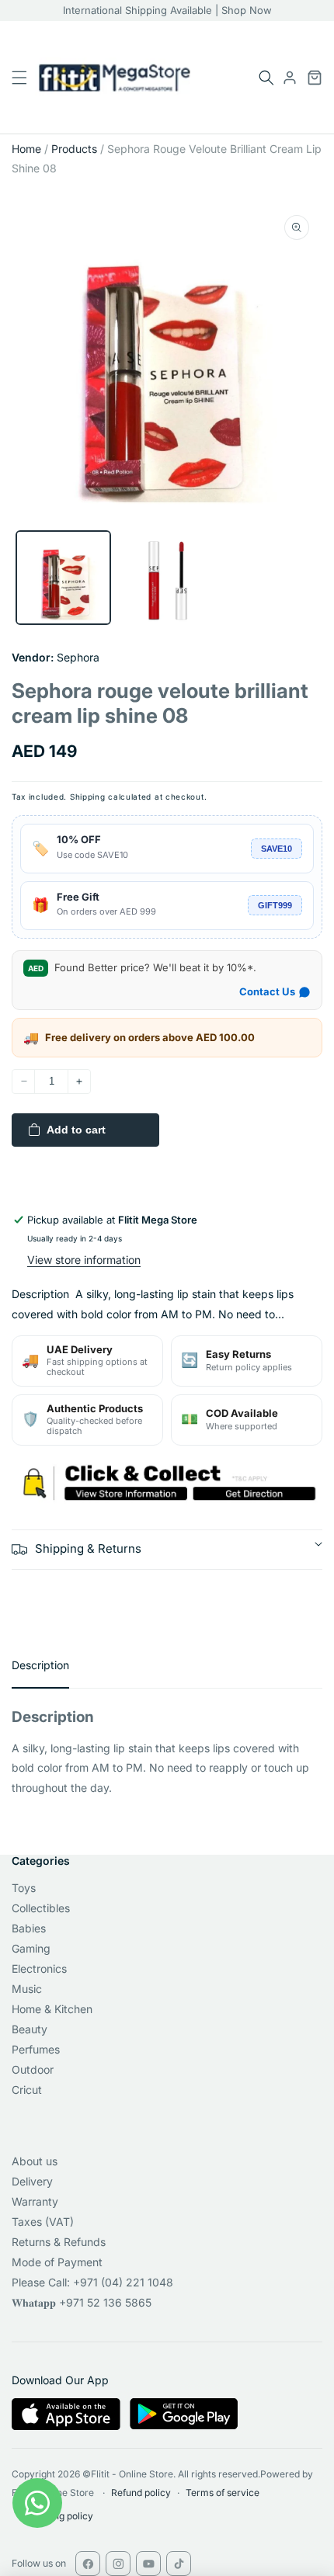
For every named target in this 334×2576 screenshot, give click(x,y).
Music (27, 1989)
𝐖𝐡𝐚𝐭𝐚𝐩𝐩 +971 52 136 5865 (82, 2302)
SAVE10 (277, 849)
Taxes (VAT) (43, 2222)
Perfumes (36, 2049)
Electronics (39, 1968)
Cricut (27, 2090)
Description (40, 1665)
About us (35, 2161)
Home (26, 149)
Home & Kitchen (52, 2009)
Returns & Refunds (59, 2242)
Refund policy (141, 2493)
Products (74, 149)
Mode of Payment (57, 2262)
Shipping (88, 797)
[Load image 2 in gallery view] (167, 578)
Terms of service (223, 2493)
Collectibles (41, 1908)
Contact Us (267, 991)
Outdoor (33, 2069)
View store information (84, 1260)
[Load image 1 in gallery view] (63, 578)
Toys (24, 1888)
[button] (266, 78)
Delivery (32, 2181)
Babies (29, 1928)
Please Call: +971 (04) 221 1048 (92, 2282)
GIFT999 (275, 905)
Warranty (35, 2201)
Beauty (30, 2029)
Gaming (31, 1948)
